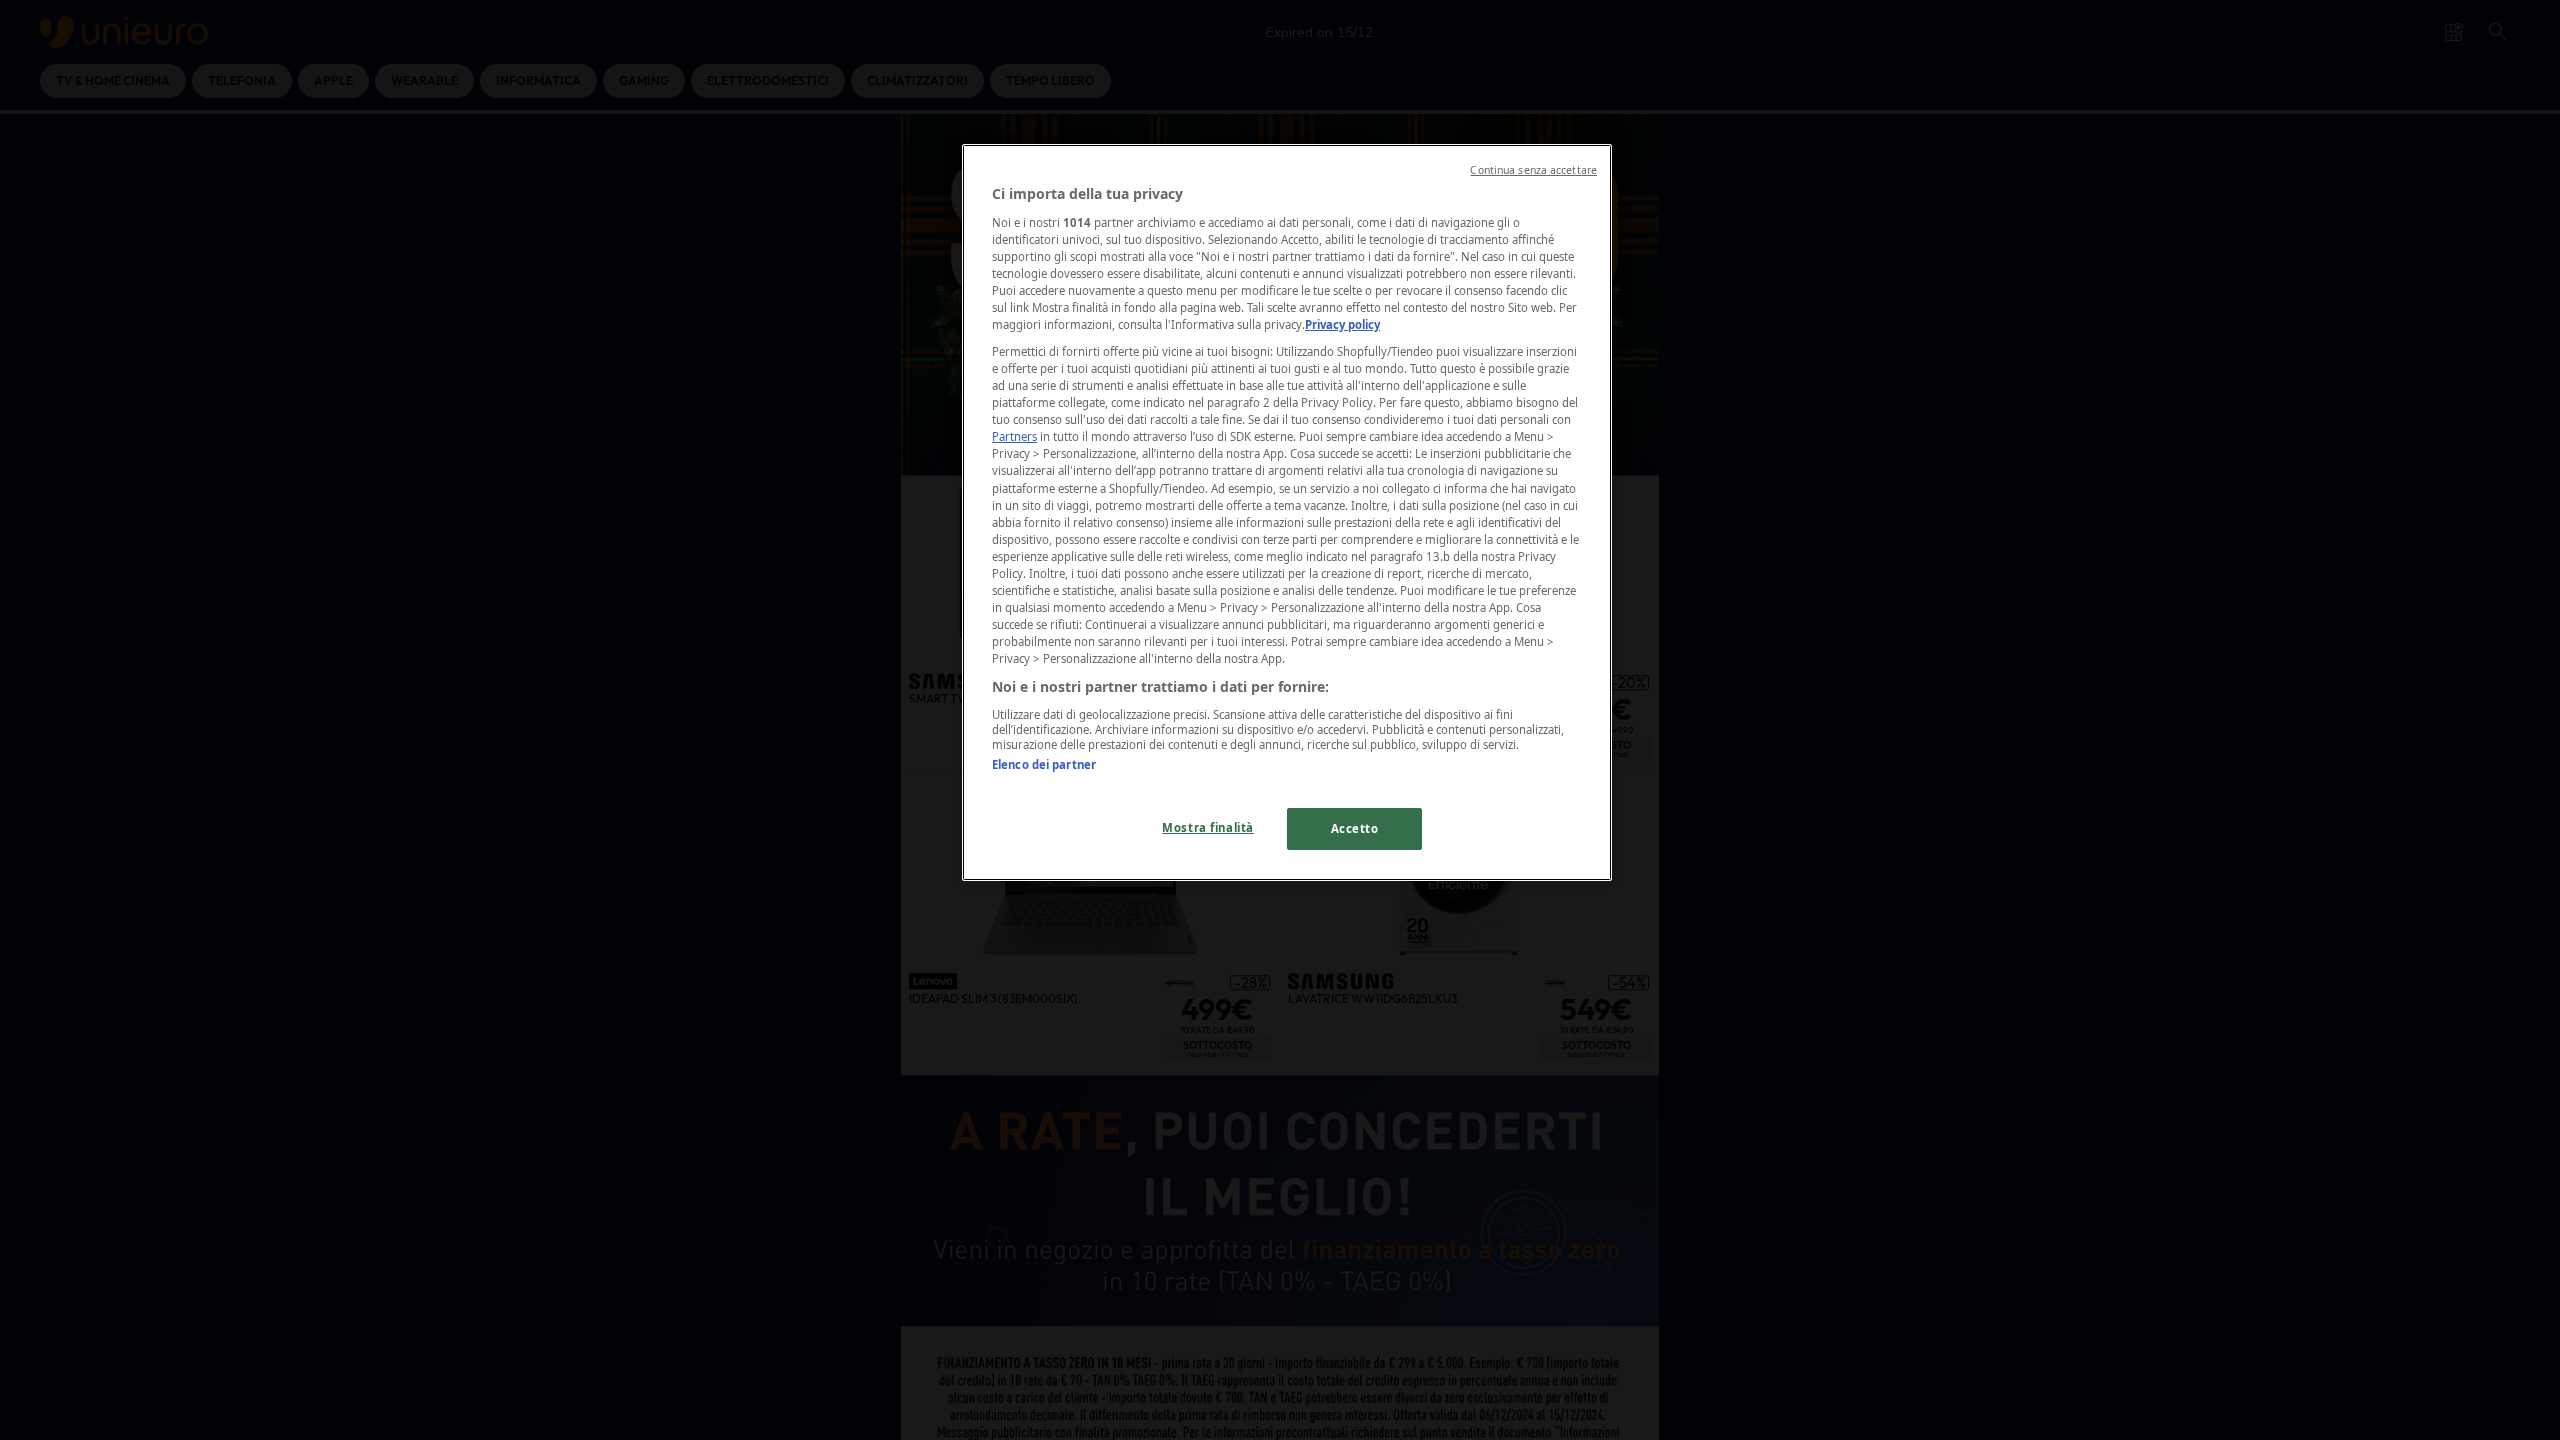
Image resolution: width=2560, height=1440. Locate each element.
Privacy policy (1342, 324)
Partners (1014, 436)
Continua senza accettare (1533, 170)
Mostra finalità (1208, 827)
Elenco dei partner (1044, 764)
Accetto (1355, 828)
